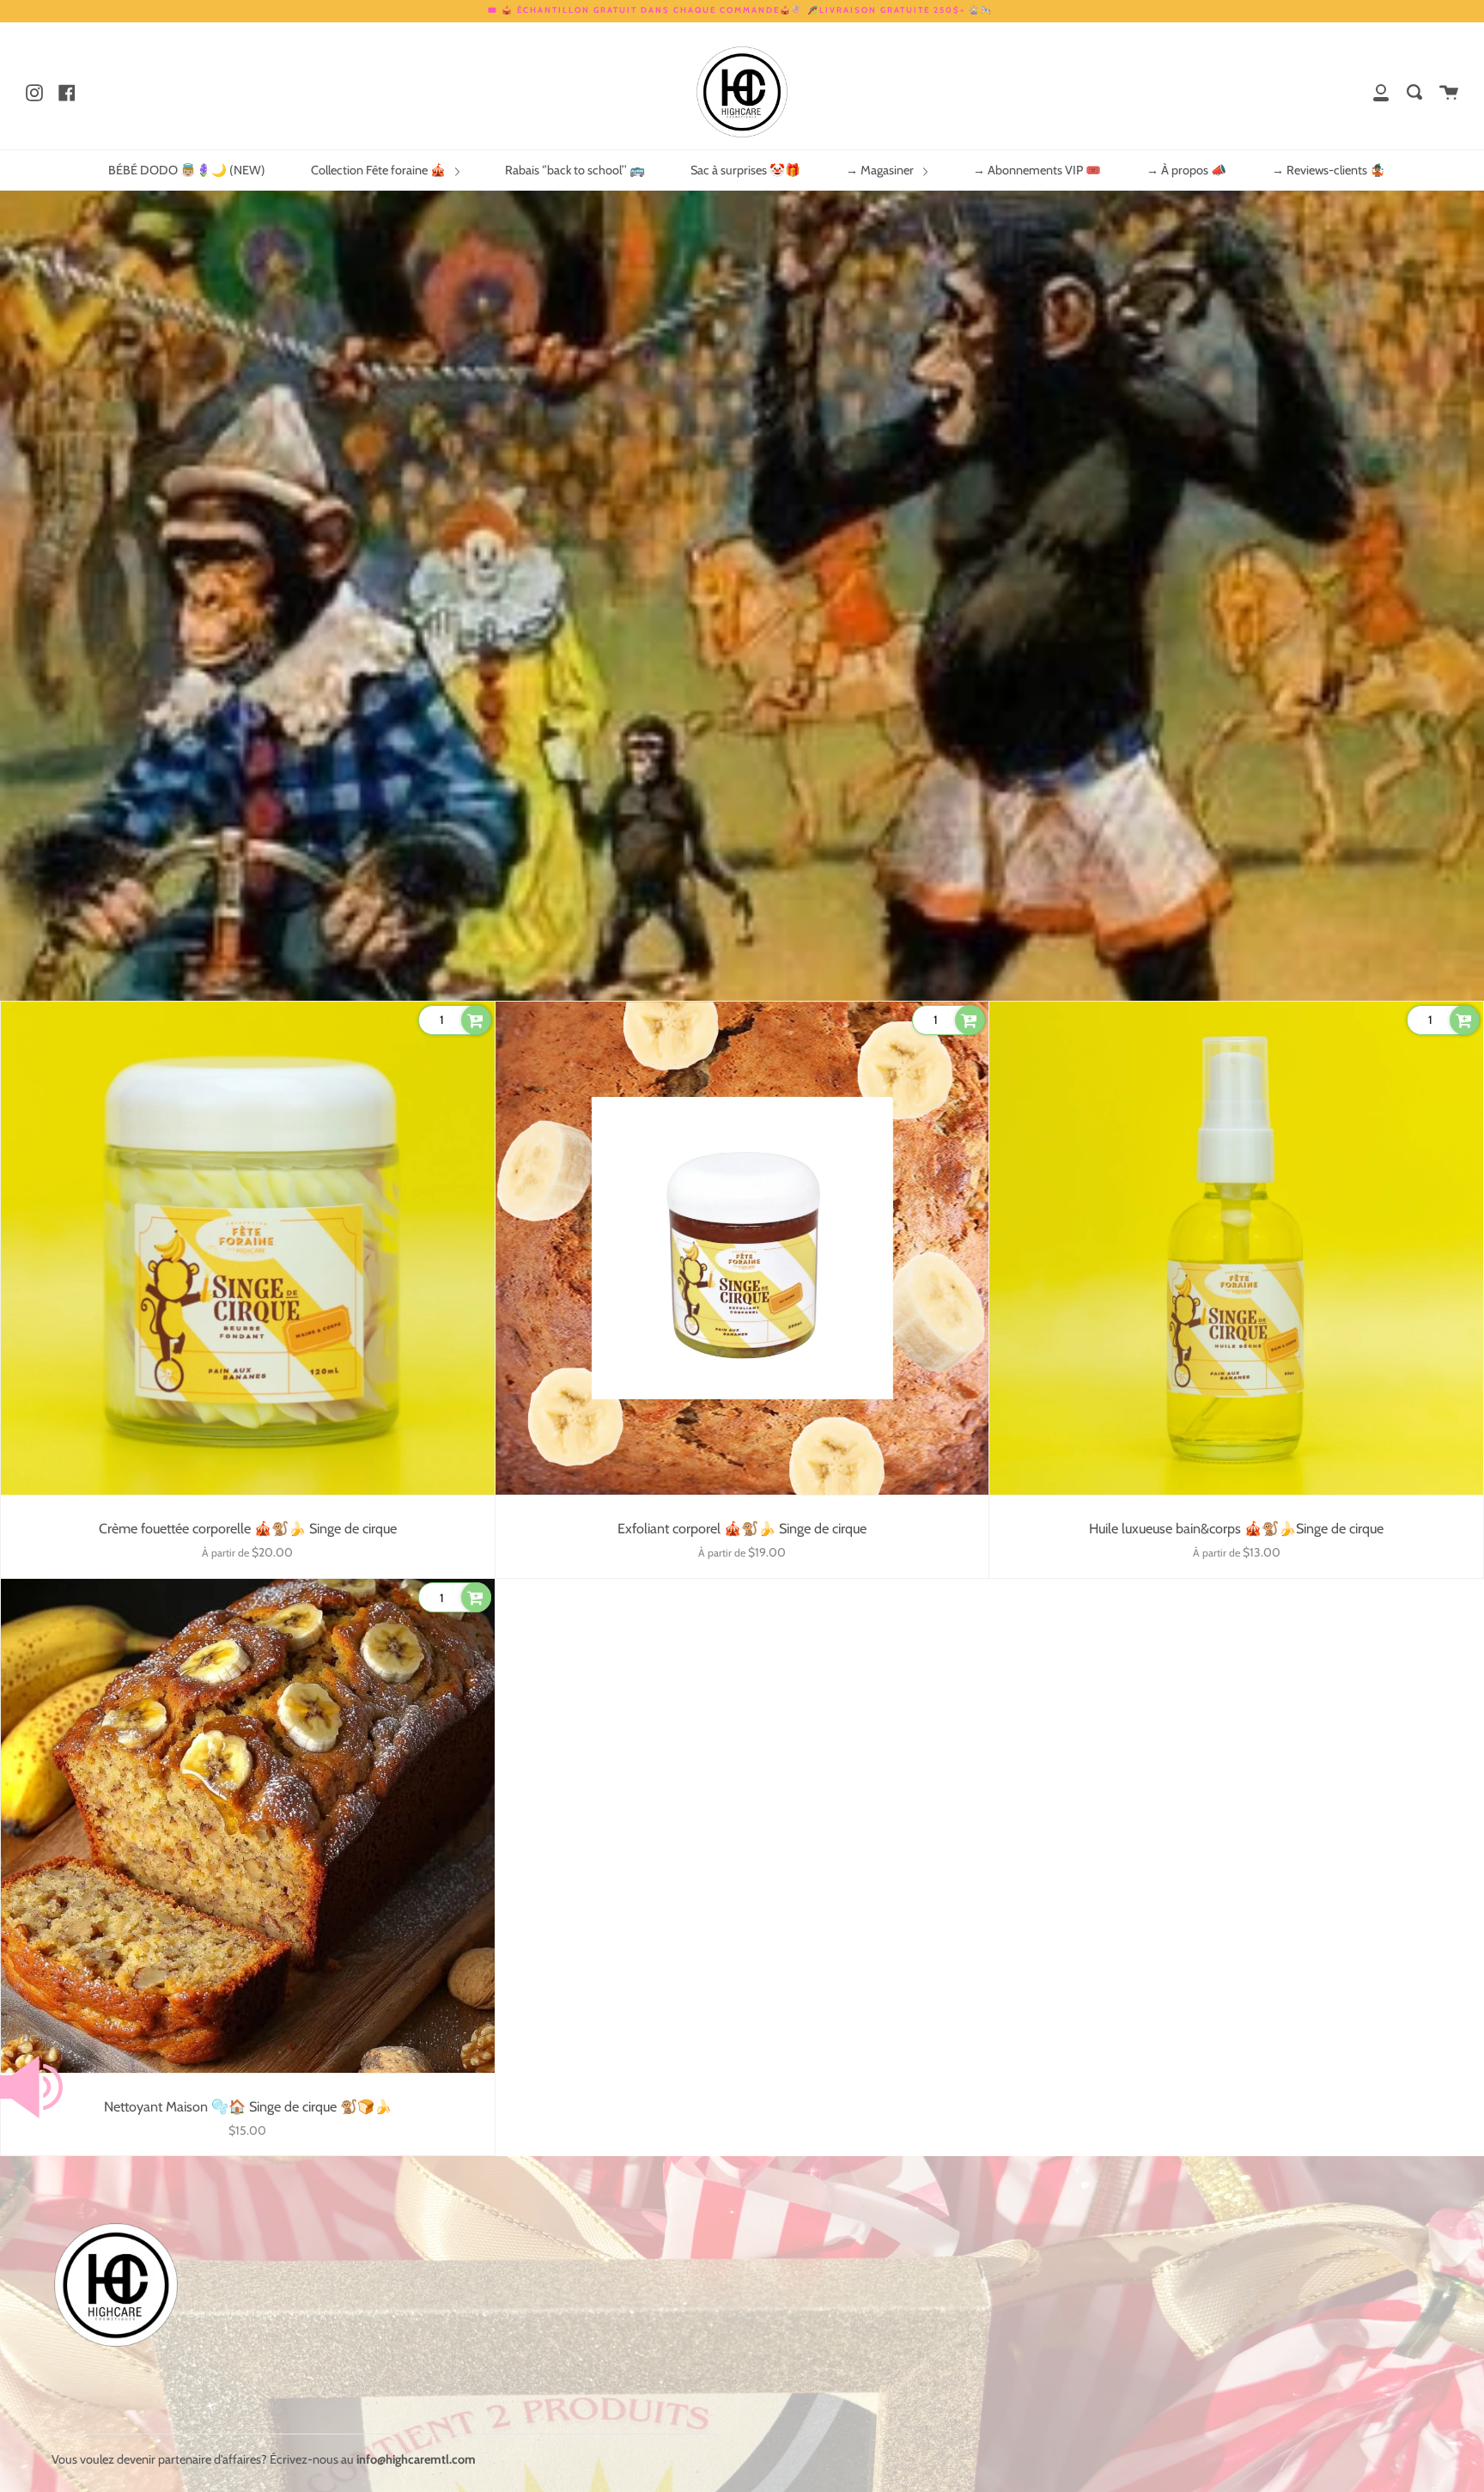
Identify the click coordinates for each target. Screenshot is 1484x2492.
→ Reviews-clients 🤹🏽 (1329, 170)
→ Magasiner (881, 170)
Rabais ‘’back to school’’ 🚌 (575, 170)
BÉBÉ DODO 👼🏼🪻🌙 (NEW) (187, 170)
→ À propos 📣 (1186, 170)
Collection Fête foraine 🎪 (380, 170)
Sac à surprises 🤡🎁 (745, 170)
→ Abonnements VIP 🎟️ (1037, 170)
